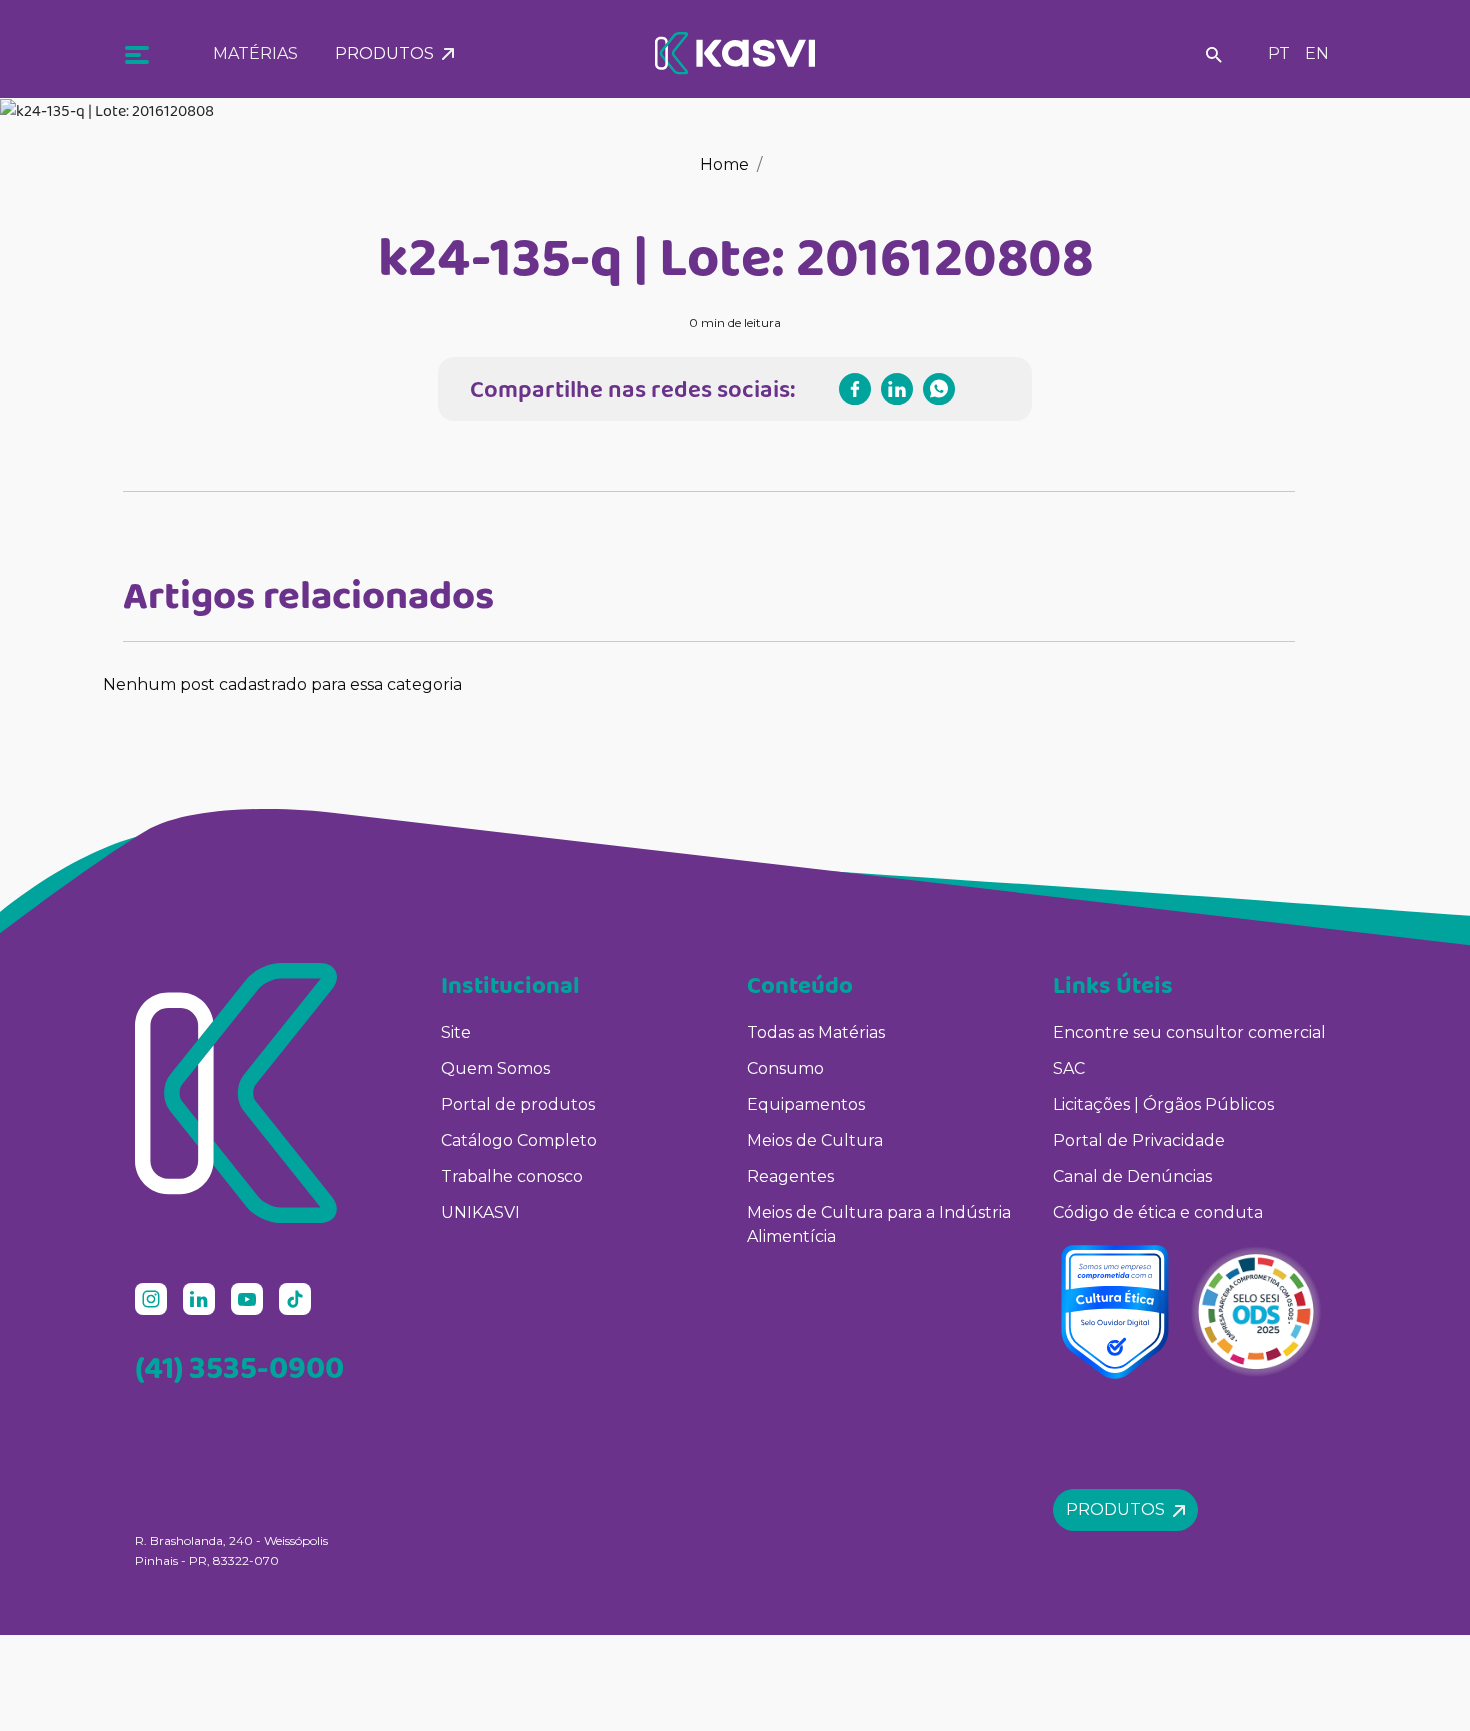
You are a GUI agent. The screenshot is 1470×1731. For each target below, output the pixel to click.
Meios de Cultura (815, 1140)
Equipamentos (806, 1104)
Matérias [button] (255, 53)
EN (1317, 53)
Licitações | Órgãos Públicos (1165, 1104)
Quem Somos (495, 1068)
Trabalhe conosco (512, 1176)
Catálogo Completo (519, 1140)
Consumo (785, 1068)
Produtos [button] (388, 53)
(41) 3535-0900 (239, 1367)
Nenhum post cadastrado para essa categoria (282, 684)
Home (724, 164)
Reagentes (790, 1176)
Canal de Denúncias (1132, 1176)
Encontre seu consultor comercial (1189, 1032)
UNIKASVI (480, 1212)
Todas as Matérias (816, 1032)
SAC (1069, 1068)
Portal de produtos (518, 1104)
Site (456, 1032)
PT (1279, 53)
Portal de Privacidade (1139, 1140)
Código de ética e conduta (1158, 1212)
